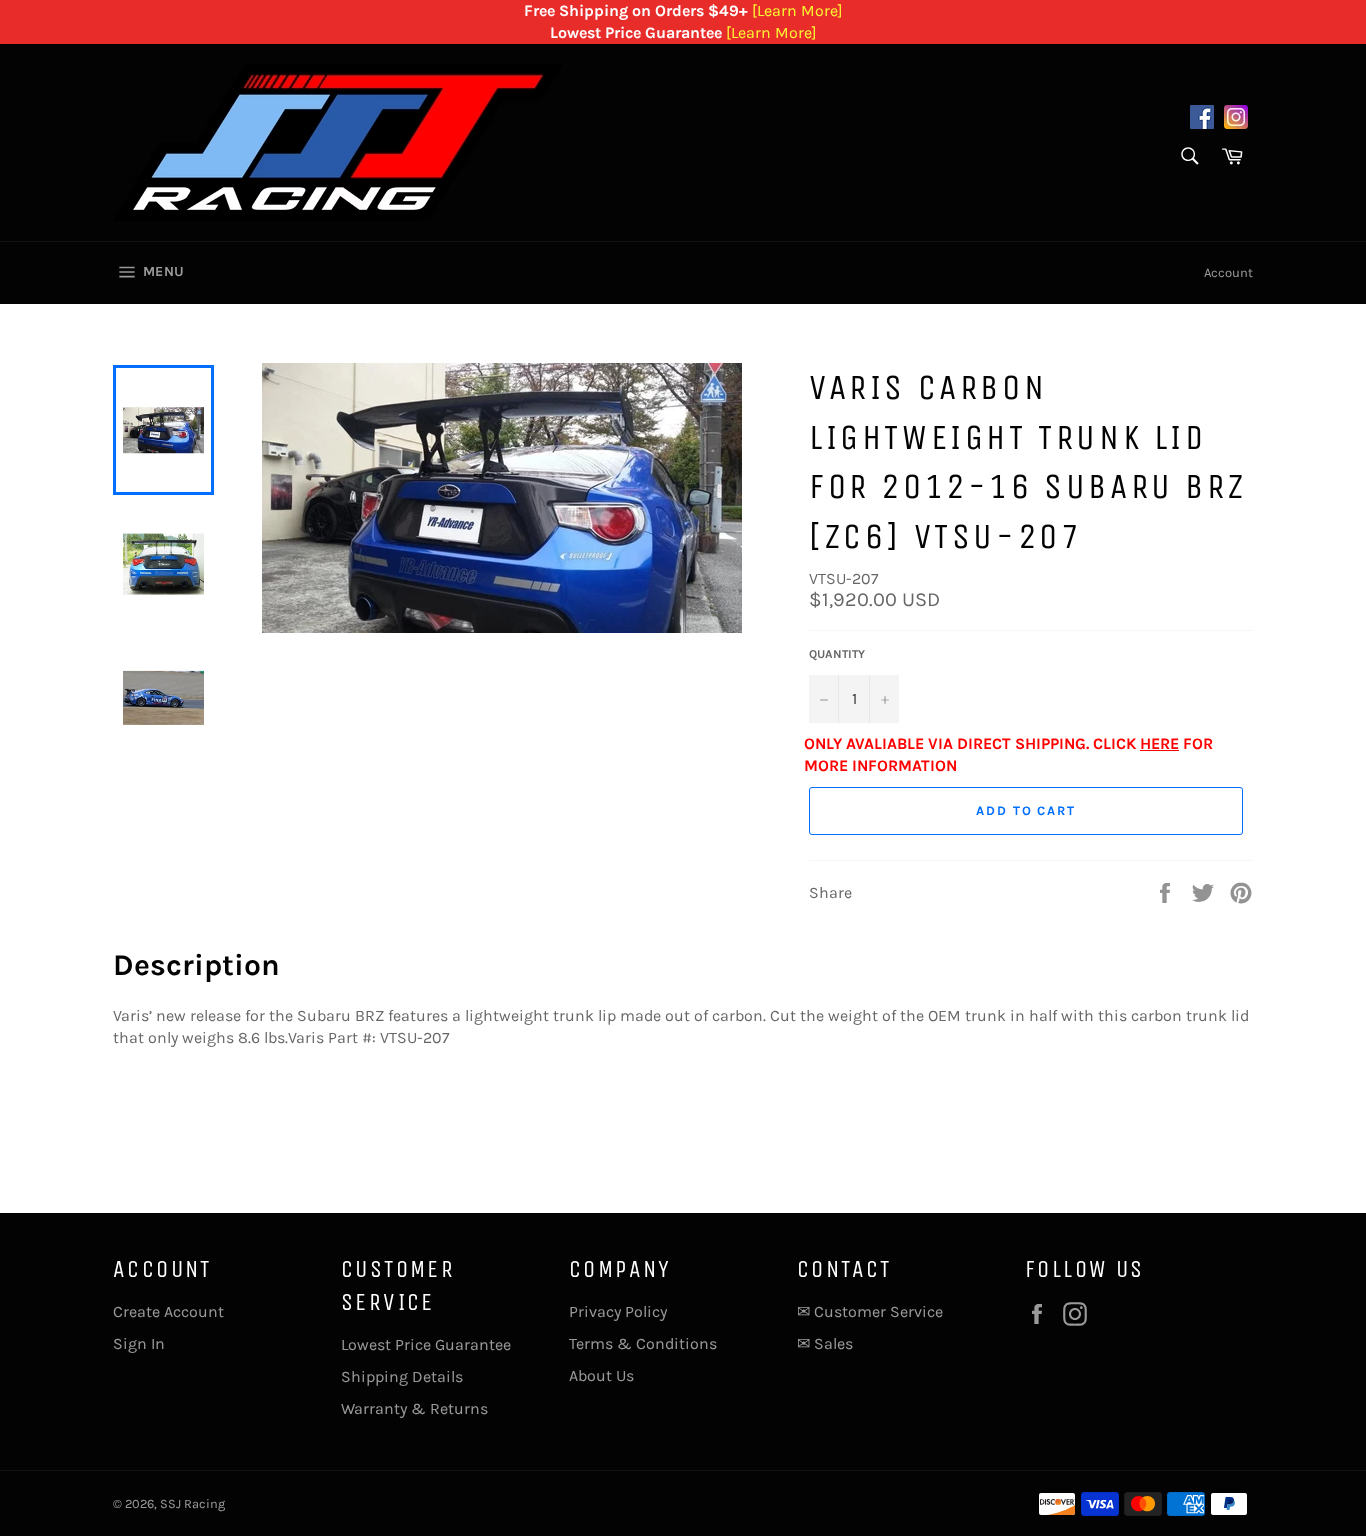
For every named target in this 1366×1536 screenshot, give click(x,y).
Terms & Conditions (643, 1343)
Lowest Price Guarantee (426, 1344)
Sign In (139, 1343)
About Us (601, 1375)
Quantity (837, 654)
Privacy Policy (618, 1311)
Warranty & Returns (414, 1408)
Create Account (168, 1311)
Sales (833, 1343)
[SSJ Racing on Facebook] (1202, 120)
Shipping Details (402, 1376)
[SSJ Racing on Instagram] (1236, 120)
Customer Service (878, 1311)
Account (1228, 272)
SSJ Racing (192, 1503)
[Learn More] (797, 10)
